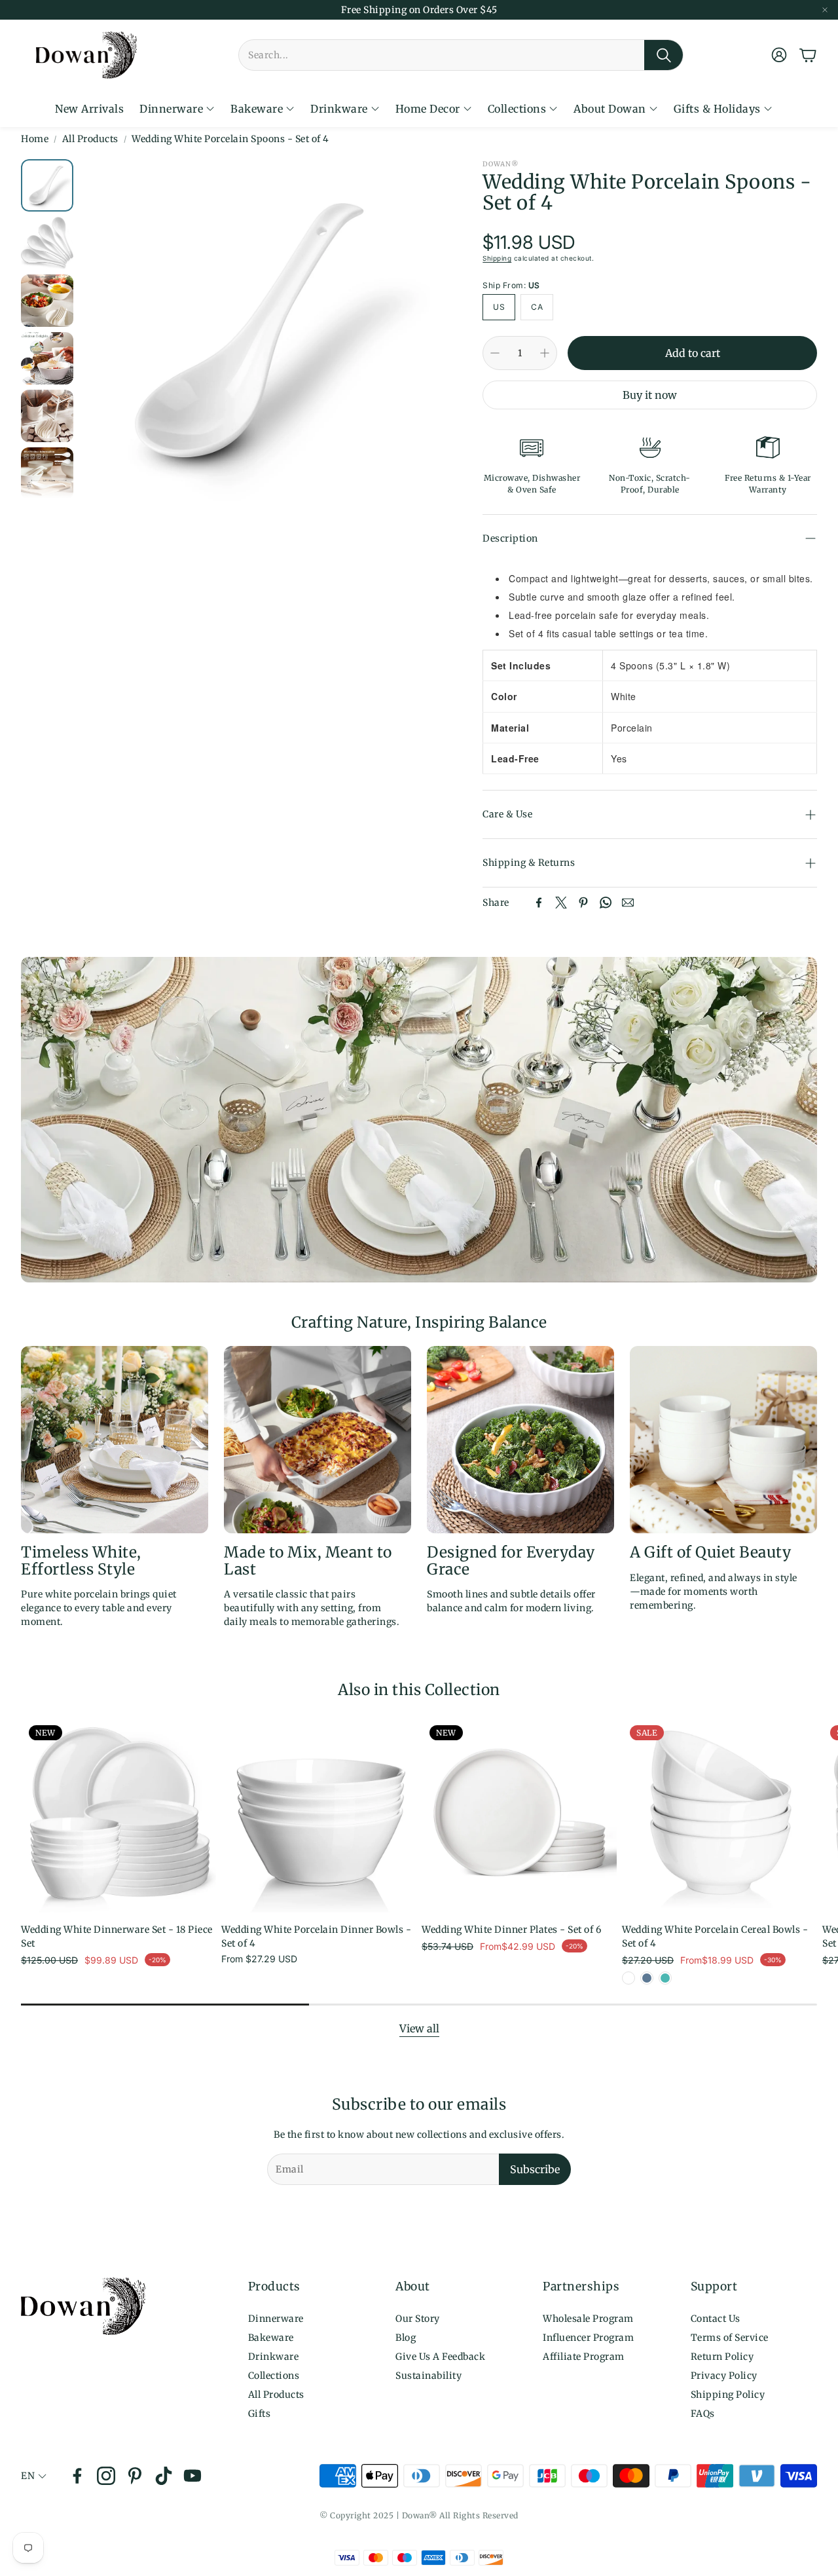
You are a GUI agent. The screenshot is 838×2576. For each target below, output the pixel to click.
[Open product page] (319, 1815)
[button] (461, 55)
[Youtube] (192, 2476)
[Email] (628, 903)
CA (537, 307)
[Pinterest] (583, 903)
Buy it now (650, 395)
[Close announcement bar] (825, 10)
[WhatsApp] (606, 903)
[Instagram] (106, 2476)
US (499, 307)
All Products (90, 139)
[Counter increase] (545, 353)
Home (35, 139)
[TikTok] (164, 2476)
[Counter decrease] (495, 353)
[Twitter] (561, 903)
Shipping (497, 258)
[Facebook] (539, 903)
